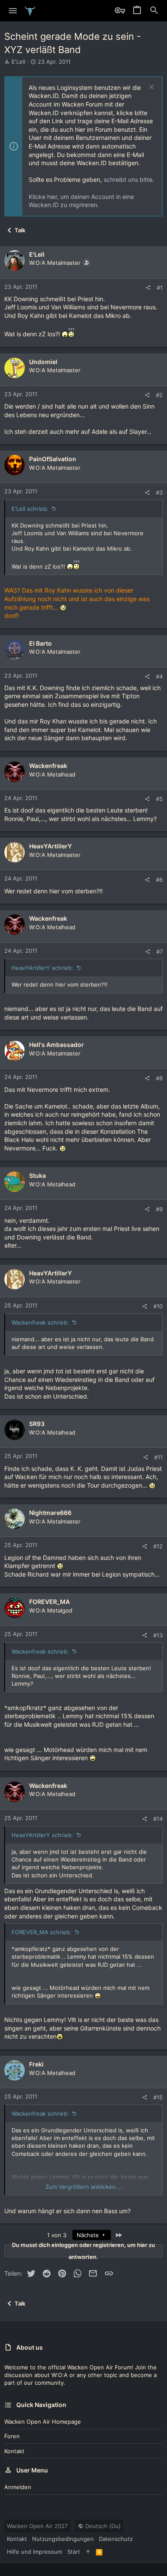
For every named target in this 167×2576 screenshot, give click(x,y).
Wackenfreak (48, 766)
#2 (159, 395)
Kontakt (14, 2451)
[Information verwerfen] (151, 88)
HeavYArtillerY (51, 846)
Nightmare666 (50, 1513)
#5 (159, 799)
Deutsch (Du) (102, 2526)
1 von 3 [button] (57, 2235)
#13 (158, 1635)
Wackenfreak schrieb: (40, 1322)
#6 (159, 880)
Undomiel (43, 362)
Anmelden (18, 2487)
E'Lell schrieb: (30, 509)
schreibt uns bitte (128, 179)
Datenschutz (116, 2539)
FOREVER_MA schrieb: (42, 1932)
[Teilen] (148, 288)
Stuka (37, 1175)
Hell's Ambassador (57, 1045)
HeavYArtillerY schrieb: (42, 968)
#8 (159, 1078)
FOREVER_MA (49, 1602)
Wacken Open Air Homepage (43, 2422)
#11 (158, 1457)
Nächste (89, 2235)
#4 (159, 676)
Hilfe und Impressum (34, 2552)
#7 (160, 952)
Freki (36, 2064)
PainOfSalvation (53, 459)
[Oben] (88, 2552)
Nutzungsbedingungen (63, 2539)
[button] (13, 11)
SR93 (37, 1424)
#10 (158, 1306)
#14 (158, 1819)
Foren (12, 2436)
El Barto (40, 643)
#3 (159, 492)
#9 (159, 1209)
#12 (158, 1546)
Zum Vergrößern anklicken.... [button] (84, 2187)
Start (74, 2552)
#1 (160, 288)
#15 (158, 2097)
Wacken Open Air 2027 (37, 2526)
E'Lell (18, 62)
